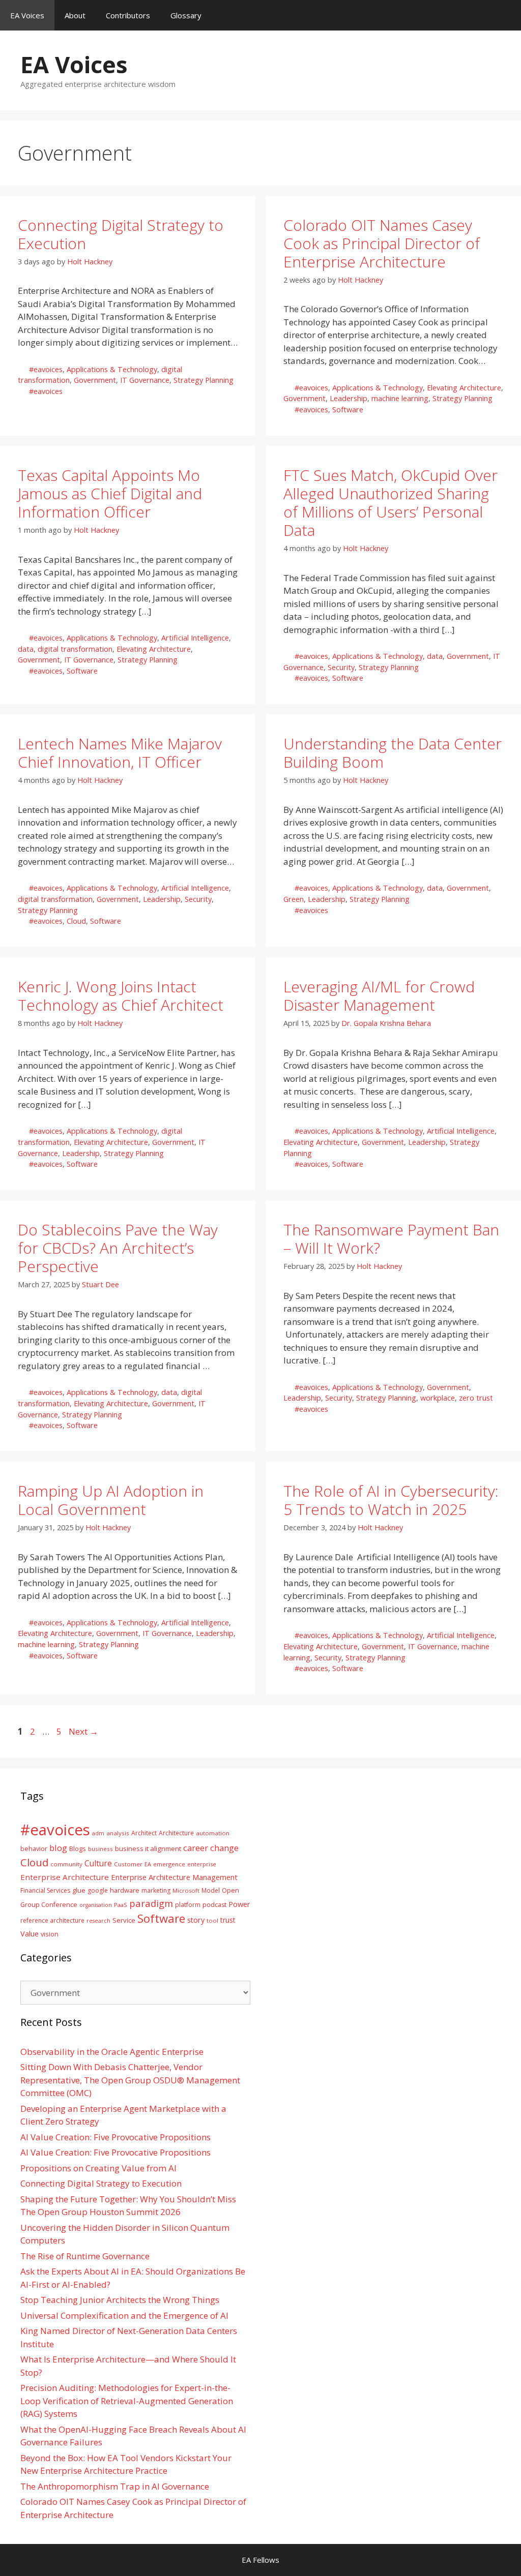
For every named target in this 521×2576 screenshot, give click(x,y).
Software (348, 410)
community (66, 1864)
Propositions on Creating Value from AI (98, 2168)
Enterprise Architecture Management (174, 1877)
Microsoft (186, 1890)
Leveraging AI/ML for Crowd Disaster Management (379, 996)
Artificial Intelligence (195, 638)
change (224, 1848)
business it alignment (148, 1848)
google (98, 1890)
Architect (144, 1833)
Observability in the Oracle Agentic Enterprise (112, 2052)
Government (95, 380)
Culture (98, 1863)
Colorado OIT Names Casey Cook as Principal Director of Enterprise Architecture (382, 243)
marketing (156, 1890)
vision (50, 1934)
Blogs (78, 1849)
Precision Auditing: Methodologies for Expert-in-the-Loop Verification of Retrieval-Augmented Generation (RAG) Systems (127, 2401)
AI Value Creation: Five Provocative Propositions (115, 2137)
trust (228, 1920)
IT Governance (145, 380)
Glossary (186, 15)
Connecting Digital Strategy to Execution (121, 234)
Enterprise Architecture (65, 1877)
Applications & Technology (112, 369)
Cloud (76, 921)
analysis (118, 1833)
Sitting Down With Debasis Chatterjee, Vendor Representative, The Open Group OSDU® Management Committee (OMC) (130, 2080)
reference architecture (52, 1920)
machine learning (400, 398)
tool (212, 1920)
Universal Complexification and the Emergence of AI (124, 2315)
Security (341, 667)
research (98, 1921)
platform (188, 1904)
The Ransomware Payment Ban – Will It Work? (391, 1239)
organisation (96, 1905)
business (100, 1849)
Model (211, 1890)
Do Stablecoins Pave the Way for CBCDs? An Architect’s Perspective (118, 1248)
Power (239, 1904)
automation (213, 1833)
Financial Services (45, 1890)
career (196, 1848)
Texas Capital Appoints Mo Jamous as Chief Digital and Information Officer (110, 493)
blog (58, 1848)
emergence (169, 1864)
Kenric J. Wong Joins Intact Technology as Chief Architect (121, 996)
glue (79, 1890)
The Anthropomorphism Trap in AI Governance (115, 2486)
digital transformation (75, 649)
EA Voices (27, 15)
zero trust (476, 1398)
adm (98, 1833)
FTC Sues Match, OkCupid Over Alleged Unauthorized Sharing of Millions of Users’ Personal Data (390, 503)
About (75, 15)
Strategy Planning (204, 380)
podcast (214, 1905)
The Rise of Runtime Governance (85, 2256)
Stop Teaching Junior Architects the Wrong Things (120, 2300)
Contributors (128, 15)
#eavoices (46, 369)
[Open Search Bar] (506, 15)
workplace (438, 1398)
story (196, 1920)
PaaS (121, 1905)
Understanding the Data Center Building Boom (393, 753)
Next (83, 1731)
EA (148, 1864)
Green (294, 899)
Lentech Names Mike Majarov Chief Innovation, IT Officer (120, 753)
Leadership (349, 398)
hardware (125, 1890)
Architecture (176, 1833)
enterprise (202, 1864)
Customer (128, 1864)
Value (30, 1933)
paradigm (151, 1903)
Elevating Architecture (464, 388)
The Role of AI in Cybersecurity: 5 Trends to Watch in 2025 (391, 1500)
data (26, 649)
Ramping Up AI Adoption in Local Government (111, 1500)
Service (124, 1920)
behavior (34, 1849)
